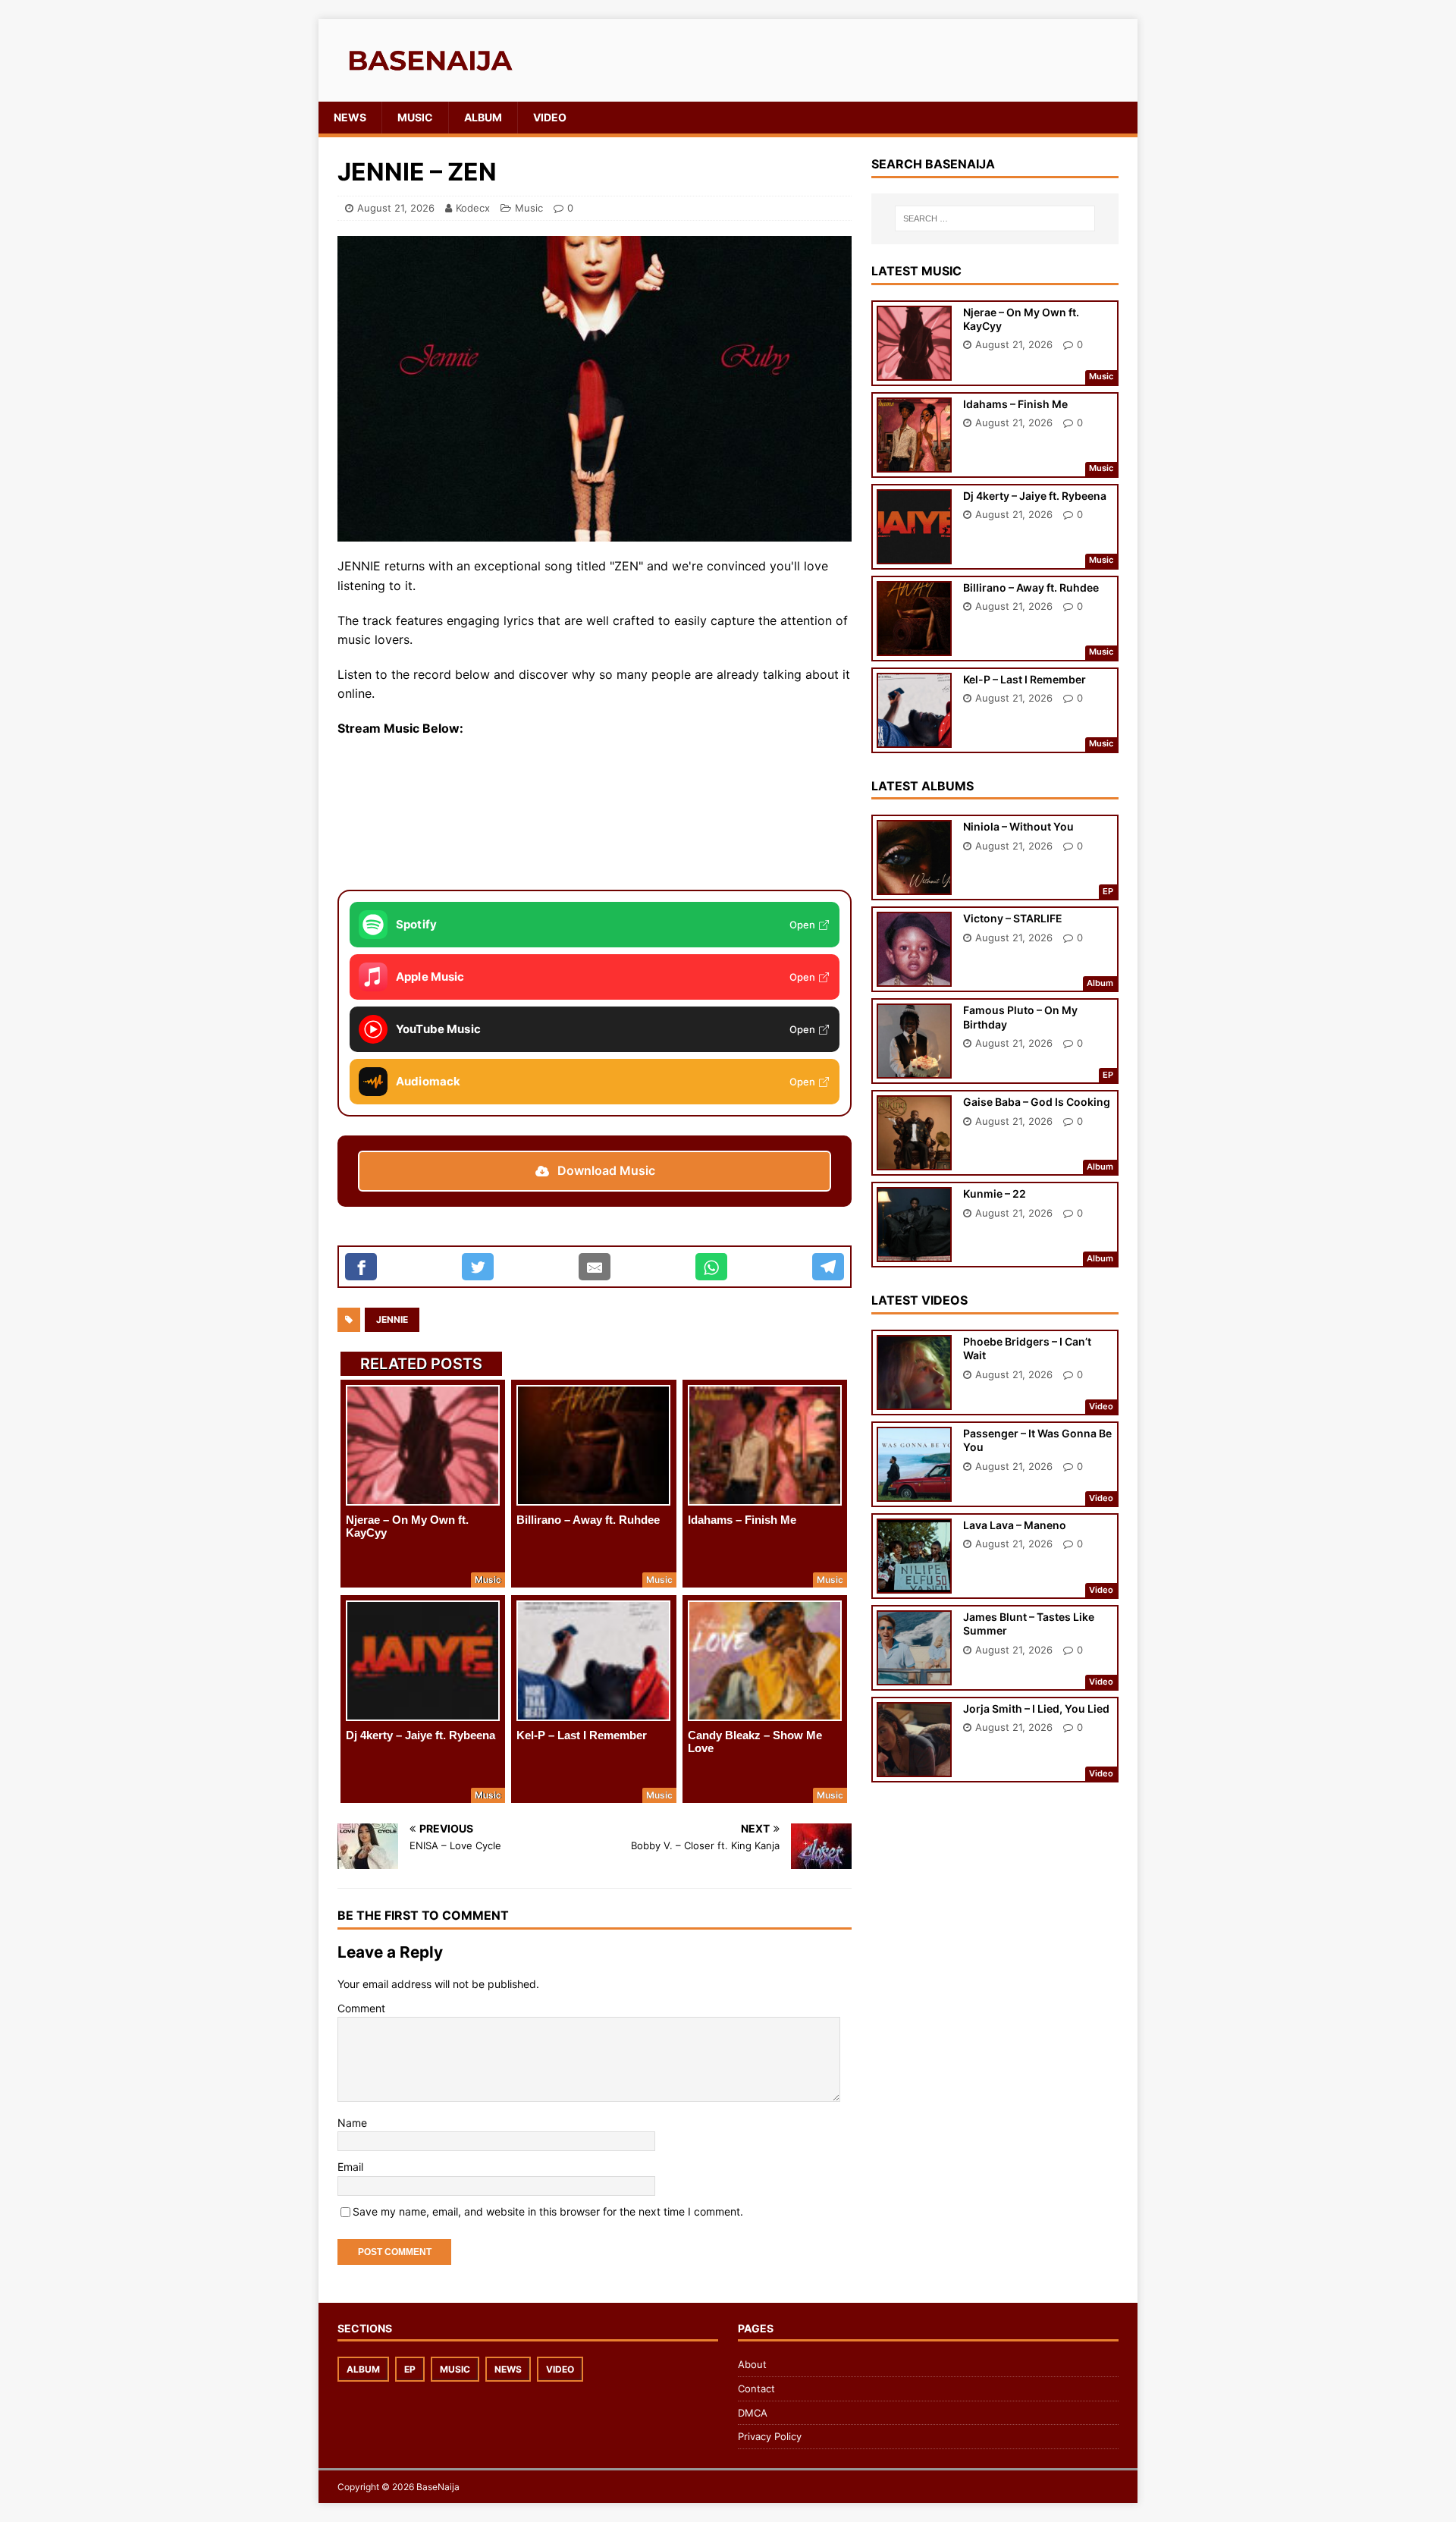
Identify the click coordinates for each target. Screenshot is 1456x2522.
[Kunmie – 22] (914, 1252)
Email (350, 2167)
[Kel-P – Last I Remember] (593, 1661)
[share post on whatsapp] (711, 1267)
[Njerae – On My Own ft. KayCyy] (423, 1445)
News (350, 117)
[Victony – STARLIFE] (914, 977)
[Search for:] (995, 218)
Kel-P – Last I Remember (582, 1735)
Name (352, 2123)
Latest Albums (923, 786)
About (752, 2364)
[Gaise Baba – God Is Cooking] (914, 1160)
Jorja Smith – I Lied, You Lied (1036, 1709)
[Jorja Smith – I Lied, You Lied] (914, 1767)
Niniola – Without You (1018, 826)
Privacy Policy (770, 2436)
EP (410, 2369)
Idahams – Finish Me (742, 1520)
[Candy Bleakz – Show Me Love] (765, 1661)
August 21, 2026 (396, 208)
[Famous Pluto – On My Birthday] (914, 1068)
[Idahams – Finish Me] (765, 1445)
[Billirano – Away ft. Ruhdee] (593, 1445)
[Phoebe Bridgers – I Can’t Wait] (914, 1400)
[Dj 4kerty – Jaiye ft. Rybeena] (423, 1661)
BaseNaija (438, 2487)
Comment (361, 2008)
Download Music (606, 1170)
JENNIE (392, 1319)
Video (550, 117)
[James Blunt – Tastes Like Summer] (914, 1675)
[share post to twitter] (478, 1267)
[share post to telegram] (828, 1267)
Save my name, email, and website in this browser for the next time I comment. (548, 2211)
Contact (756, 2389)
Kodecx (473, 208)
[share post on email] (595, 1267)
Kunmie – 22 (995, 1193)
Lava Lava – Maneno (1015, 1525)
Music (415, 117)
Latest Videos (919, 1300)
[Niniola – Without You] (914, 885)
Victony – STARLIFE (1013, 918)
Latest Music (916, 271)
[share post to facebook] (361, 1267)
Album (483, 117)
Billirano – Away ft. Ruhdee (588, 1520)
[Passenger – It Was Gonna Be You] (914, 1492)
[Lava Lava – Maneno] (914, 1583)
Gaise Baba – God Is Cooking (1037, 1102)
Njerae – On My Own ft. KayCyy (407, 1526)
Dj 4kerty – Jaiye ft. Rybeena (420, 1735)
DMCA (753, 2413)
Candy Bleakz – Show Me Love (755, 1742)
